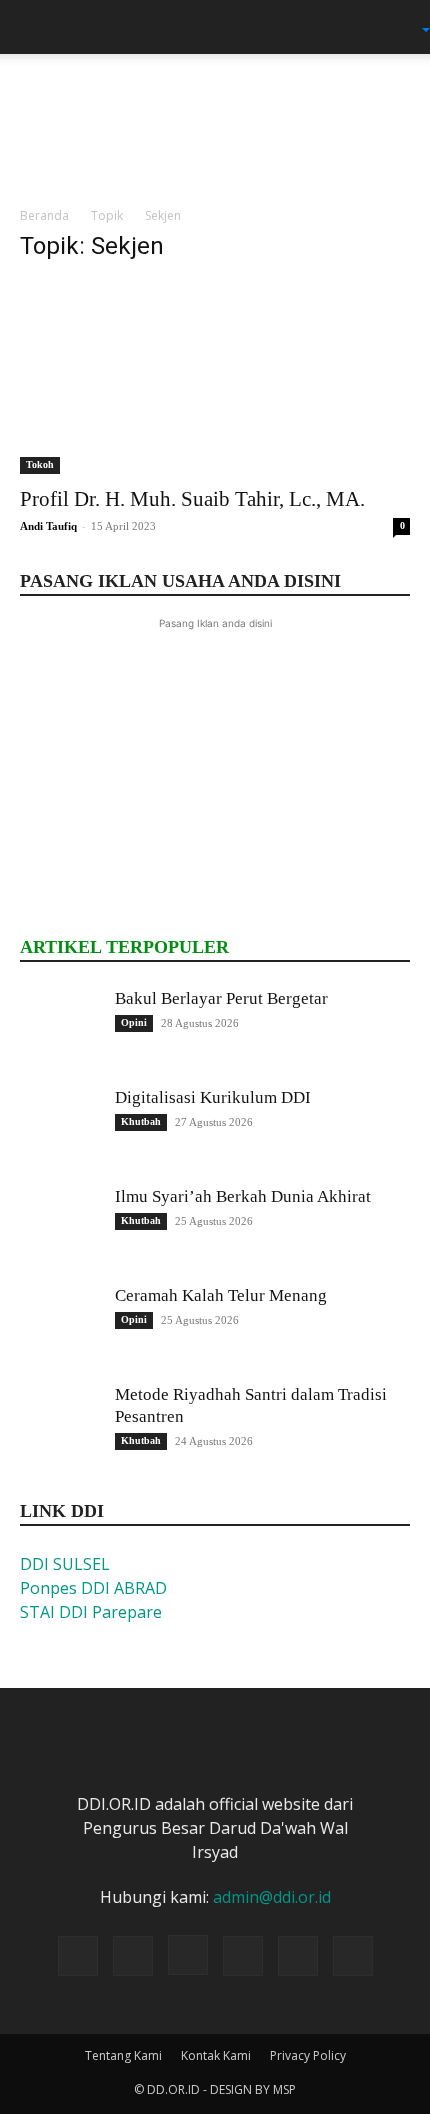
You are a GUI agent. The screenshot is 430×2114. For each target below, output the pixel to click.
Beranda (44, 215)
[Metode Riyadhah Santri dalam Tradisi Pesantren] (60, 1424)
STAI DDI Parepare (91, 1612)
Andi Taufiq (48, 526)
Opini (134, 1022)
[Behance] (78, 1956)
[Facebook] (133, 1956)
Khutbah (141, 1121)
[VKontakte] (353, 1956)
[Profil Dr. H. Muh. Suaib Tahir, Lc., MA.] (215, 377)
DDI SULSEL (65, 1564)
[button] (34, 27)
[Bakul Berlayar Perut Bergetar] (60, 1028)
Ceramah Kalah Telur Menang (221, 1295)
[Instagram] (188, 1955)
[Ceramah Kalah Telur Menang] (60, 1325)
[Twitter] (243, 1956)
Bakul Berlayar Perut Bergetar (221, 998)
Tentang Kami (123, 2055)
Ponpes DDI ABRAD (93, 1588)
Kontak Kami (216, 2055)
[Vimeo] (298, 1956)
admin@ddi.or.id (272, 1897)
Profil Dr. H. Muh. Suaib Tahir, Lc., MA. (192, 499)
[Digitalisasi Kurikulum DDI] (60, 1127)
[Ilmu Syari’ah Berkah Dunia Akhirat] (60, 1226)
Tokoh (40, 464)
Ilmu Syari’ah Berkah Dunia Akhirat (243, 1196)
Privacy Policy (308, 2055)
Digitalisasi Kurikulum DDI (213, 1097)
